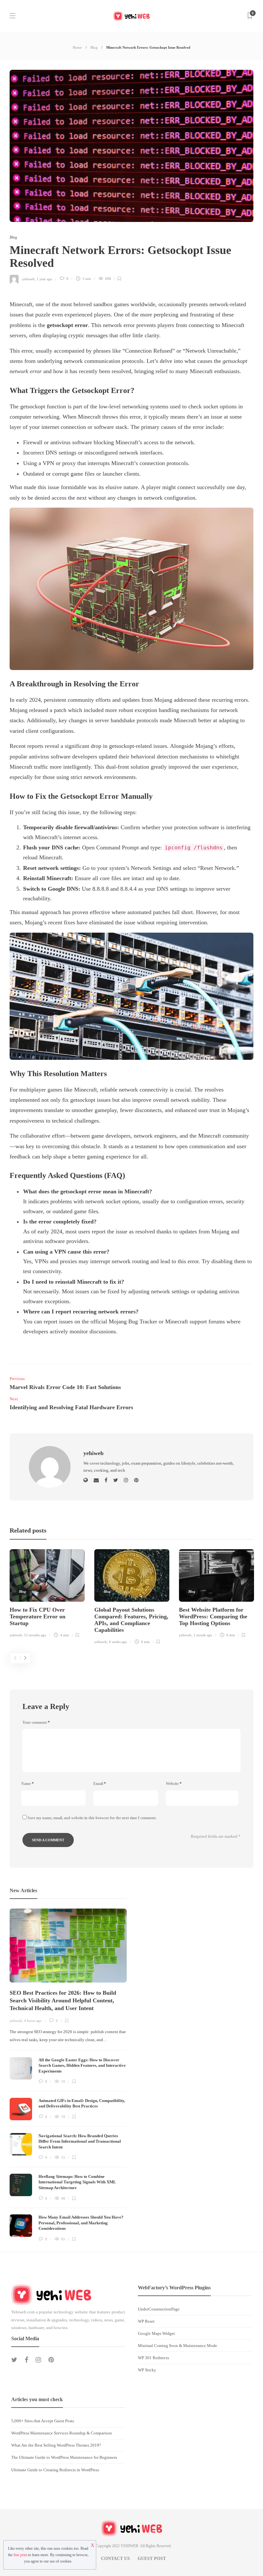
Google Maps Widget (156, 2333)
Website (174, 1784)
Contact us (115, 2559)
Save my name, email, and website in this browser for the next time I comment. (92, 1818)
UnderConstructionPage (159, 2309)
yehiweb (28, 279)
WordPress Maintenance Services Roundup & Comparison (62, 2433)
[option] (47, 1594)
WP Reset (146, 2321)
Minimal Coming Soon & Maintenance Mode (178, 2346)
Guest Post (152, 2559)
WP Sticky (147, 2370)
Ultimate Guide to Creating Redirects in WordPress (55, 2470)
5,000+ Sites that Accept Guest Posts (43, 2421)
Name (27, 1784)
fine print (20, 2555)
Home (77, 47)
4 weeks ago (118, 1642)
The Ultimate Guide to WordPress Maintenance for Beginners (64, 2457)
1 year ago (44, 279)
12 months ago (35, 1635)
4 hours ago (33, 2021)
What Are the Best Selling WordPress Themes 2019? (56, 2445)
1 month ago (203, 1635)
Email (100, 1784)
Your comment (36, 1722)
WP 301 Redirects (153, 2358)
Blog (94, 47)
